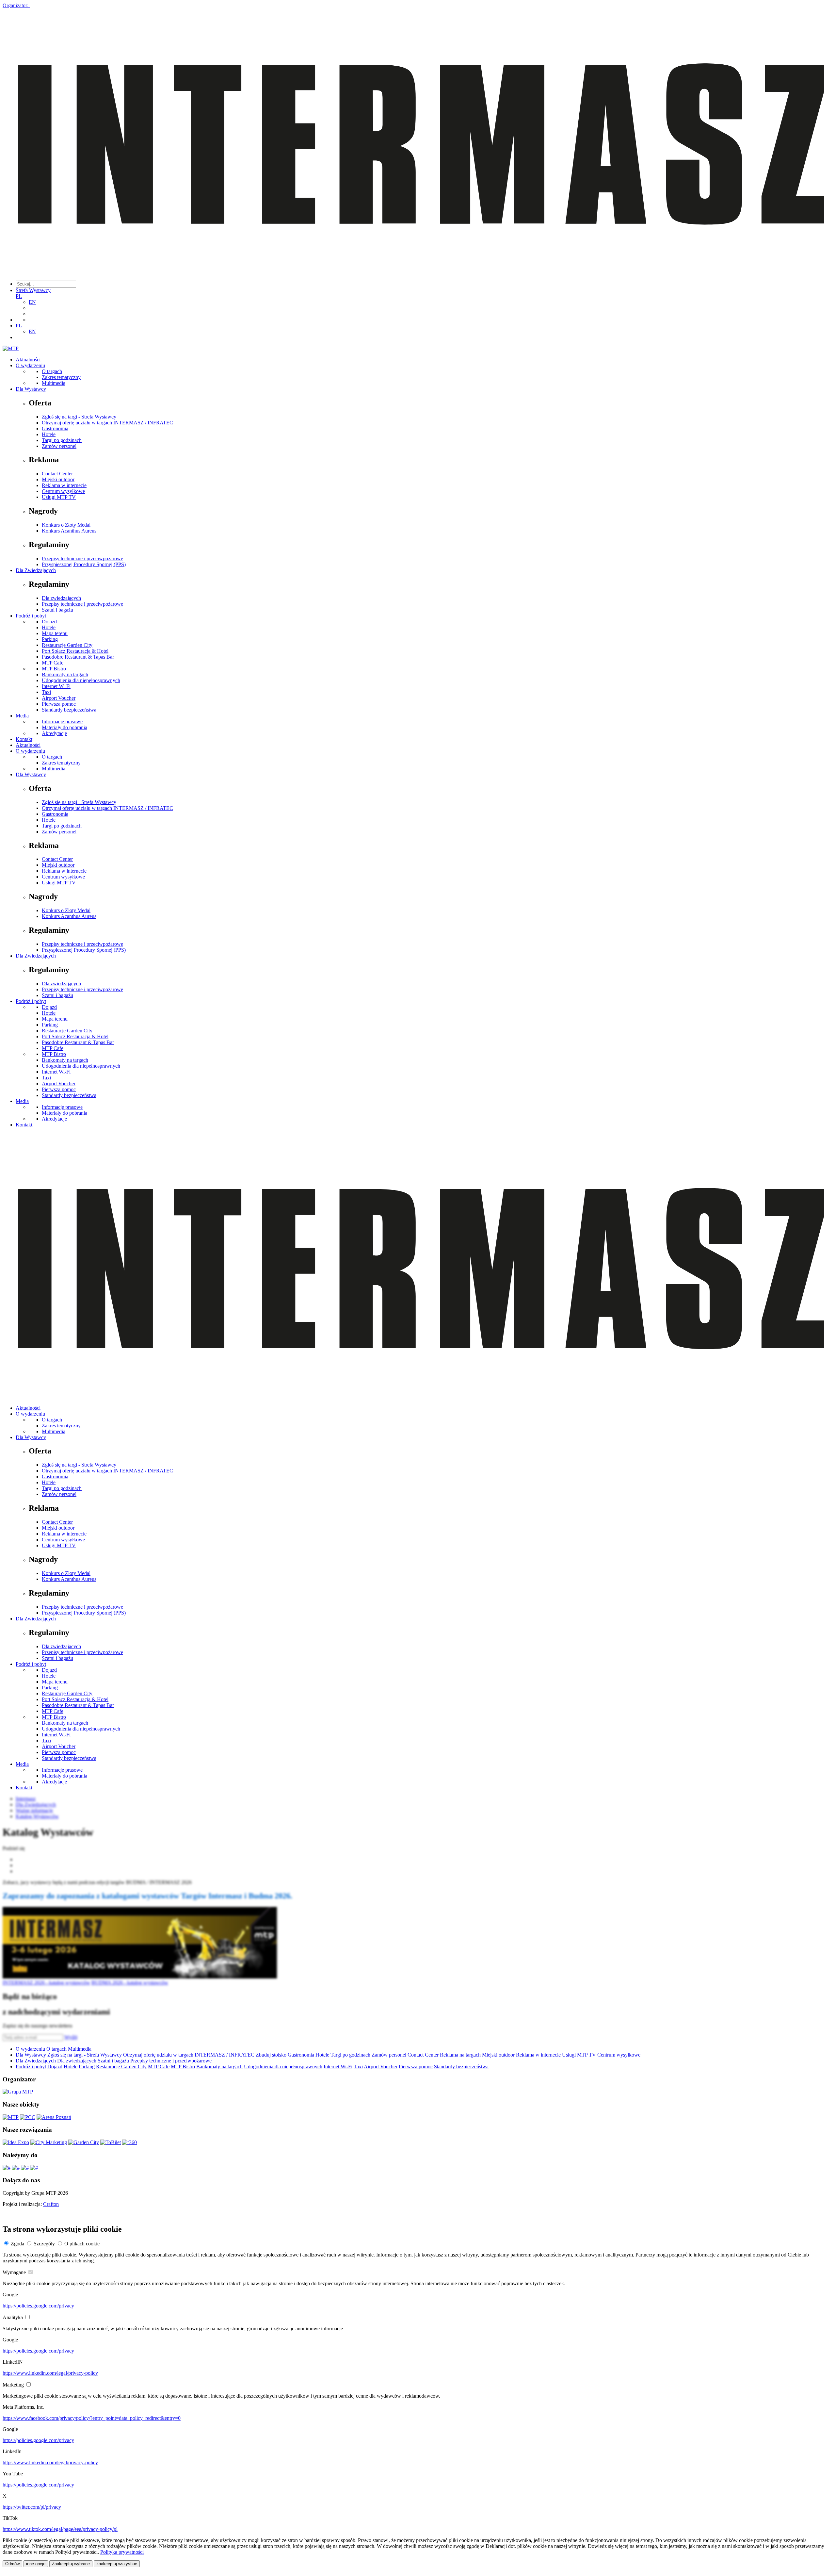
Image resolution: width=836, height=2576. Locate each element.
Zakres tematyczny (61, 377)
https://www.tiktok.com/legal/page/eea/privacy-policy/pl (60, 2529)
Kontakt (24, 739)
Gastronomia (55, 428)
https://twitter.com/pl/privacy (32, 2507)
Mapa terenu (55, 633)
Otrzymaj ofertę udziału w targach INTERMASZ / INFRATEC (107, 423)
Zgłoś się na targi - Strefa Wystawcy (79, 417)
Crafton (51, 2204)
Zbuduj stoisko (271, 2055)
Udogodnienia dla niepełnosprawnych (81, 680)
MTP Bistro (54, 669)
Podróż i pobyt (31, 616)
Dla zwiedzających (61, 598)
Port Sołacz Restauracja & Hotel (75, 651)
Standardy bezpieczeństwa (69, 710)
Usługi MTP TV (59, 497)
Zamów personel (59, 446)
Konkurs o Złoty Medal (66, 525)
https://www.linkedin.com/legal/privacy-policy (50, 2373)
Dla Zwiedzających (36, 570)
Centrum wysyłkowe (63, 491)
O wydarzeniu (30, 365)
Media (22, 716)
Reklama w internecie (64, 485)
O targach (52, 371)
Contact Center (57, 474)
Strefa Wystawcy (33, 290)
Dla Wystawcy (31, 389)
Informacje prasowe (62, 722)
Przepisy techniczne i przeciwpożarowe (82, 558)
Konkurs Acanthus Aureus (69, 531)
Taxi (46, 692)
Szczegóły (44, 2244)
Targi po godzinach (62, 440)
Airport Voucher (59, 698)
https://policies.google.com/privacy (38, 2306)
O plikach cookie (82, 2244)
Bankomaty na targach (65, 674)
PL (19, 296)
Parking (50, 639)
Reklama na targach (460, 2055)
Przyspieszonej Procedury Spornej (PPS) (84, 564)
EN (32, 302)
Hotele (49, 434)
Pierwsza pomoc (59, 704)
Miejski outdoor (58, 479)
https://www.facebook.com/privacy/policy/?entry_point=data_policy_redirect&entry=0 (92, 2418)
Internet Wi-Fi (56, 686)
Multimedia (54, 383)
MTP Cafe (53, 663)
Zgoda (17, 2244)
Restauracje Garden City (67, 645)
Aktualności (28, 360)
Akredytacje (54, 733)
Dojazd (49, 622)
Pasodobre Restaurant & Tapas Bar (78, 657)
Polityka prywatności (122, 2552)
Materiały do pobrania (64, 727)
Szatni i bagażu (57, 610)
